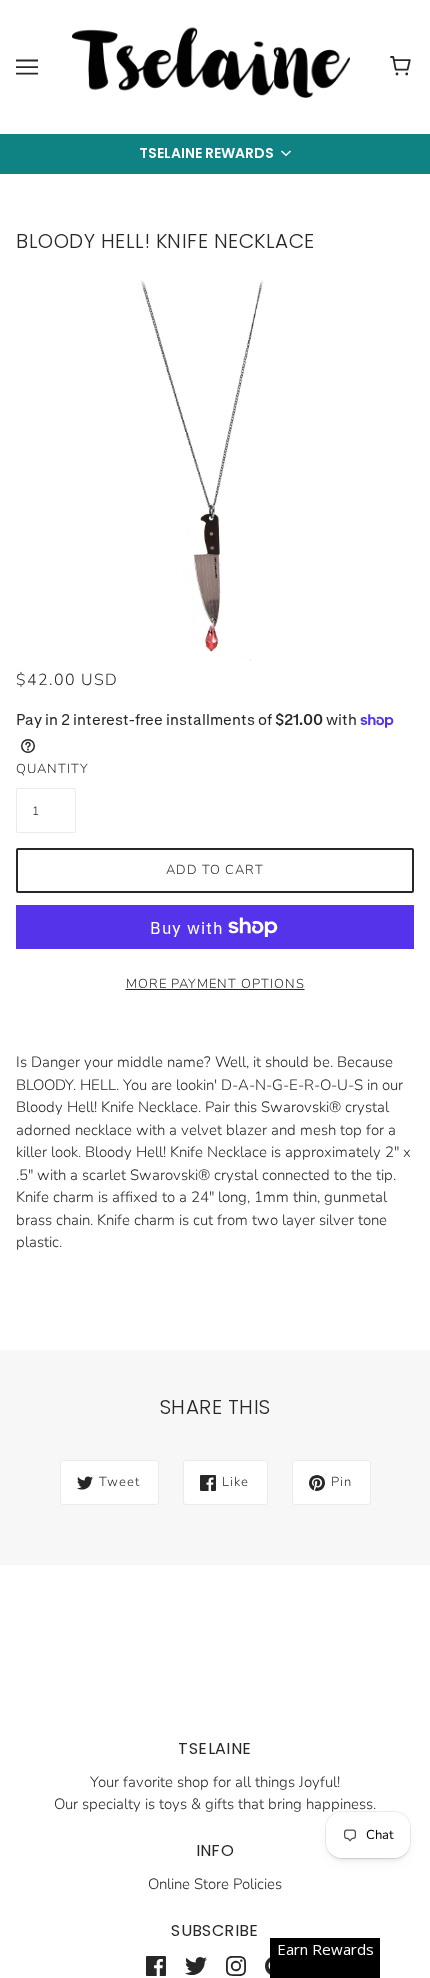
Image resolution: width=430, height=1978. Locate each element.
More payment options (215, 984)
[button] (215, 154)
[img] (156, 1965)
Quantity (46, 769)
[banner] (211, 66)
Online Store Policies (215, 1884)
